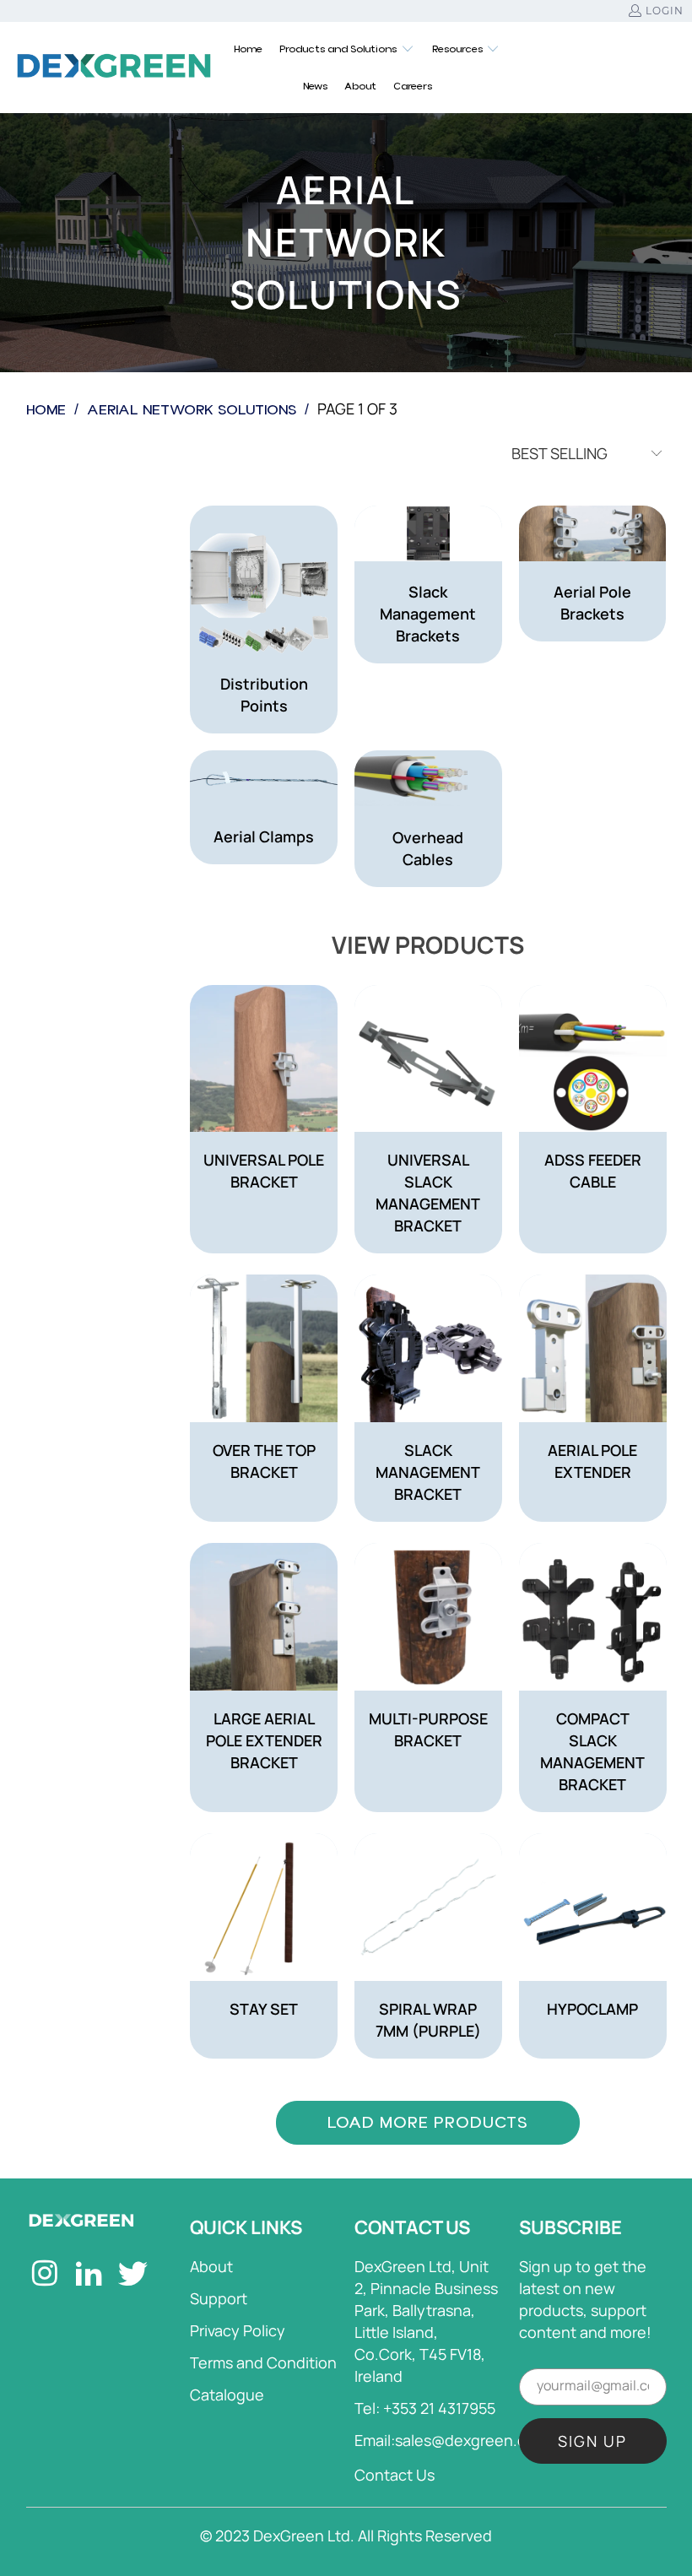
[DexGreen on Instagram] (46, 2276)
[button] (347, 49)
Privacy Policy (238, 2330)
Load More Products (428, 2122)
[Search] (654, 68)
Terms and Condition (263, 2362)
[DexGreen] (114, 67)
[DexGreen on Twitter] (134, 2276)
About (211, 2266)
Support (219, 2298)
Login (665, 11)
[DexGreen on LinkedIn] (90, 2276)
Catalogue (227, 2395)
